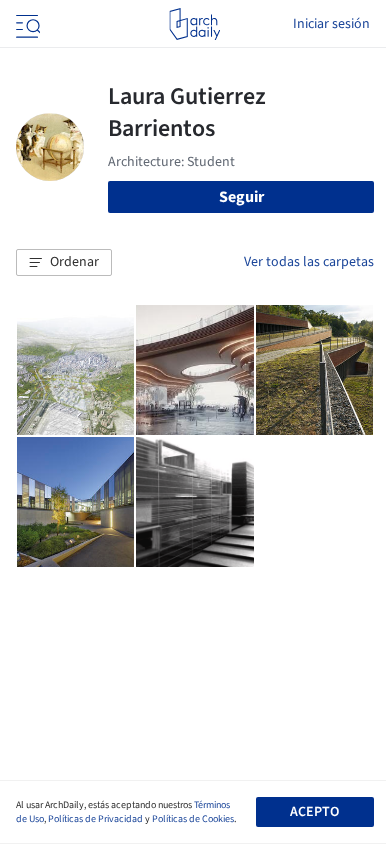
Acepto (314, 812)
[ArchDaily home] (194, 24)
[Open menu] (26, 24)
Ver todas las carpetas (309, 262)
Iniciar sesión (331, 24)
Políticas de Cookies (193, 819)
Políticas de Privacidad (95, 819)
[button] (64, 263)
